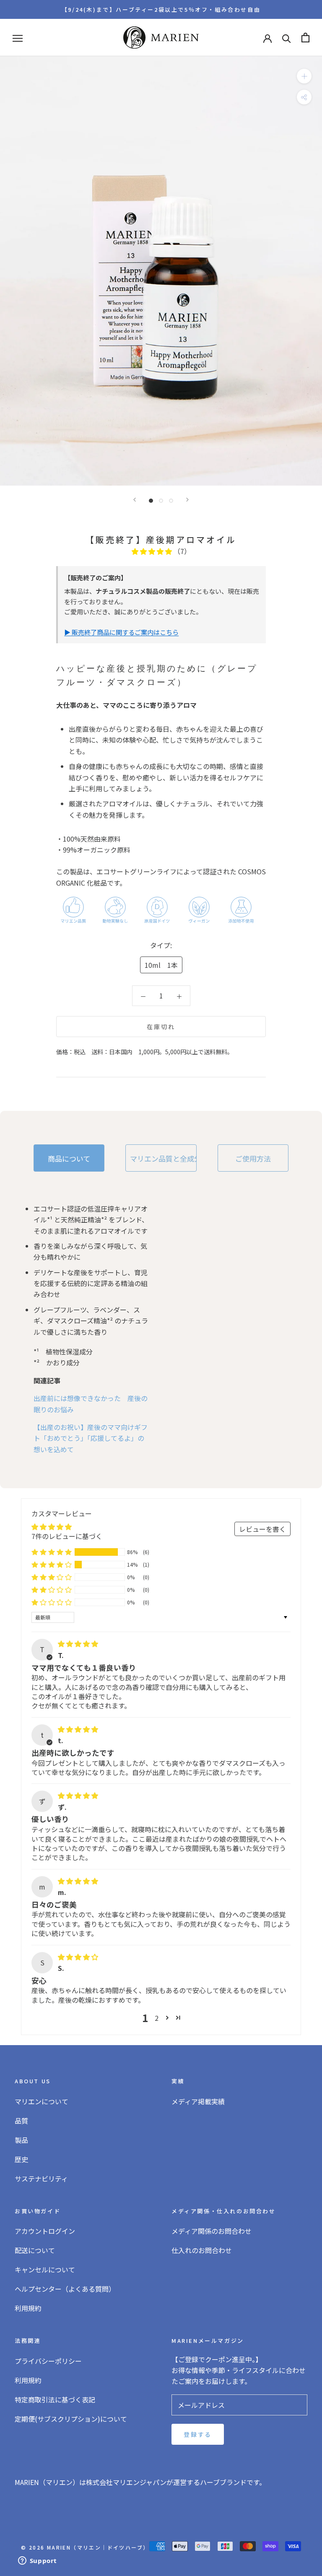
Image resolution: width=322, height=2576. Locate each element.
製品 (21, 2140)
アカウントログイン (45, 2231)
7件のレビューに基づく (67, 1536)
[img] (78, 1643)
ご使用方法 (253, 1158)
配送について (35, 2250)
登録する (198, 2434)
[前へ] (135, 500)
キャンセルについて (45, 2269)
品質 (21, 2121)
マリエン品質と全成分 (163, 1158)
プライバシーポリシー (48, 2361)
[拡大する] (304, 76)
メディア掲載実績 (198, 2101)
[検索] (287, 38)
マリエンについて (42, 2101)
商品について (69, 1158)
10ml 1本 (161, 965)
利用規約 (28, 2308)
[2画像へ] (161, 501)
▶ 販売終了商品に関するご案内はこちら (121, 632)
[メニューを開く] (18, 38)
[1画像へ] (151, 501)
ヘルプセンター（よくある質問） (65, 2289)
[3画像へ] (171, 501)
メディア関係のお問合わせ (212, 2231)
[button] (153, 551)
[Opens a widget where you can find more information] (37, 2561)
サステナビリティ (41, 2178)
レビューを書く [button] (262, 1529)
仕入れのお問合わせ (202, 2250)
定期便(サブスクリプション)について (71, 2419)
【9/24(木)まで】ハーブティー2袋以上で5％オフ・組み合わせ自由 (161, 9)
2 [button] (157, 2018)
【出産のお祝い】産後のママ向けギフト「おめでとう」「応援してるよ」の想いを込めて (91, 1438)
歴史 (21, 2159)
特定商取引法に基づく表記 (55, 2399)
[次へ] (187, 500)
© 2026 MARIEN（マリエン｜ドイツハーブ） (85, 2547)
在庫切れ (161, 1027)
